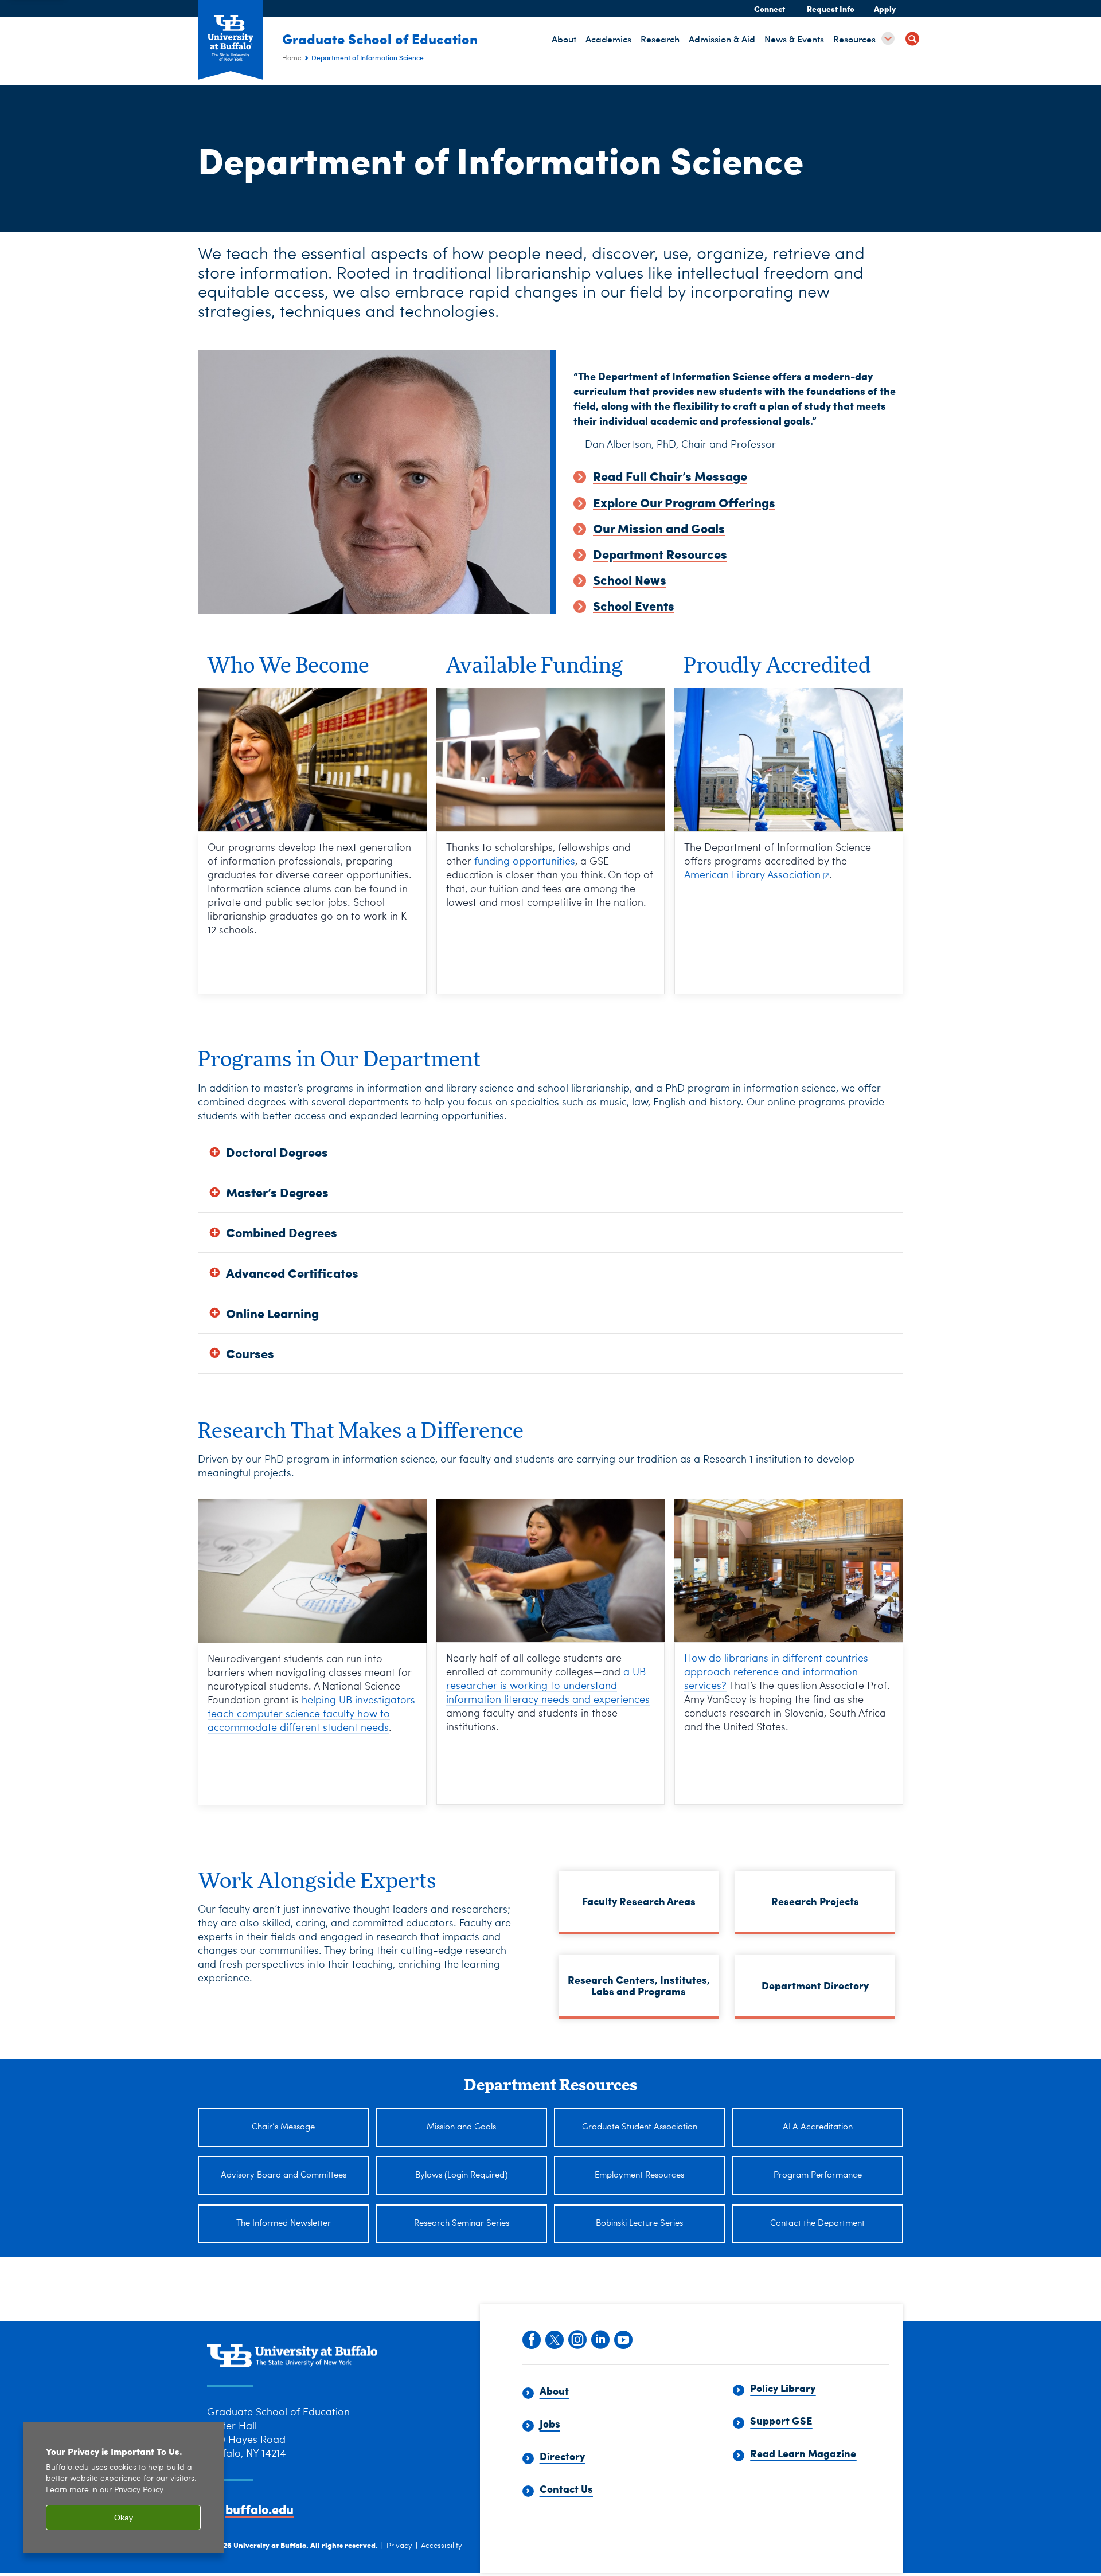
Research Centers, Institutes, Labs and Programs (639, 1985)
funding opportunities (525, 862)
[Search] (912, 40)
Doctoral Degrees (277, 1152)
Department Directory (815, 1985)
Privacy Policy (138, 2490)
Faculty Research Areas (639, 1901)
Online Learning (272, 1313)
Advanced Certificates (292, 1273)
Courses (250, 1353)
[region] (123, 2487)
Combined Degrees (282, 1232)
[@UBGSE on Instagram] (577, 2339)
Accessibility (442, 2546)
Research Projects (815, 1901)
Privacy (399, 2546)
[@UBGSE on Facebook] (531, 2339)
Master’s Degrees (277, 1192)
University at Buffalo (270, 2545)
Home (292, 58)
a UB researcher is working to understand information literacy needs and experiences (548, 1686)
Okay (124, 2518)
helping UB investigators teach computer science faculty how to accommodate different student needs (311, 1714)
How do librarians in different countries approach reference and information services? (776, 1672)
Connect (770, 9)
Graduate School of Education (380, 38)
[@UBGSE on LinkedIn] (600, 2339)
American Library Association (752, 875)
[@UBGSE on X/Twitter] (554, 2339)
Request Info (831, 9)
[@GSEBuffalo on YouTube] (623, 2339)
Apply (885, 9)
